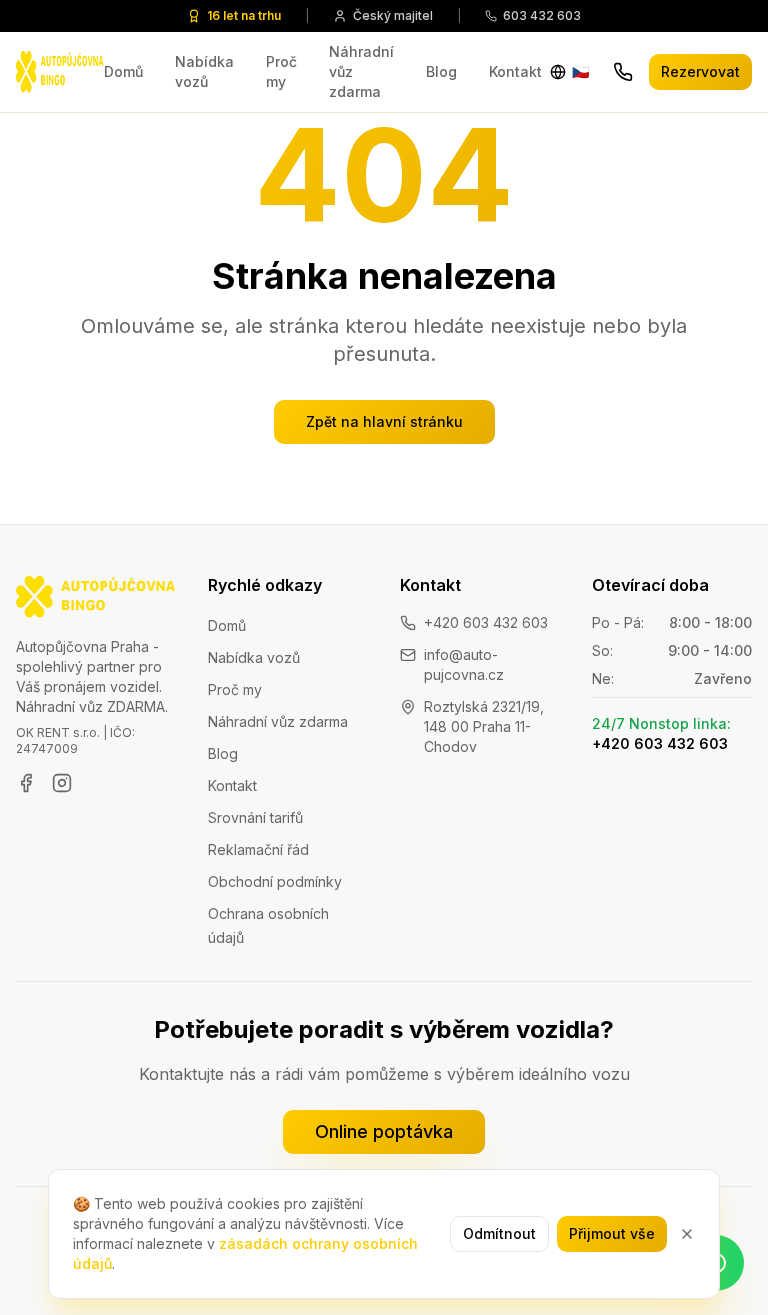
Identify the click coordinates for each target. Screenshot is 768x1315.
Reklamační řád (258, 849)
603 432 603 (542, 15)
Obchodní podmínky (275, 881)
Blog (441, 71)
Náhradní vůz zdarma (361, 71)
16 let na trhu (244, 15)
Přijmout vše (612, 1233)
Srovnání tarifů (255, 817)
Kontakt (515, 71)
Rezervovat (700, 71)
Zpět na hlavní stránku (384, 421)
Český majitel (393, 15)
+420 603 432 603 (486, 622)
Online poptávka (384, 1131)
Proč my (281, 71)
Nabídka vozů (204, 71)
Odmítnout (499, 1233)
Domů (123, 71)
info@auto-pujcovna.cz (464, 664)
